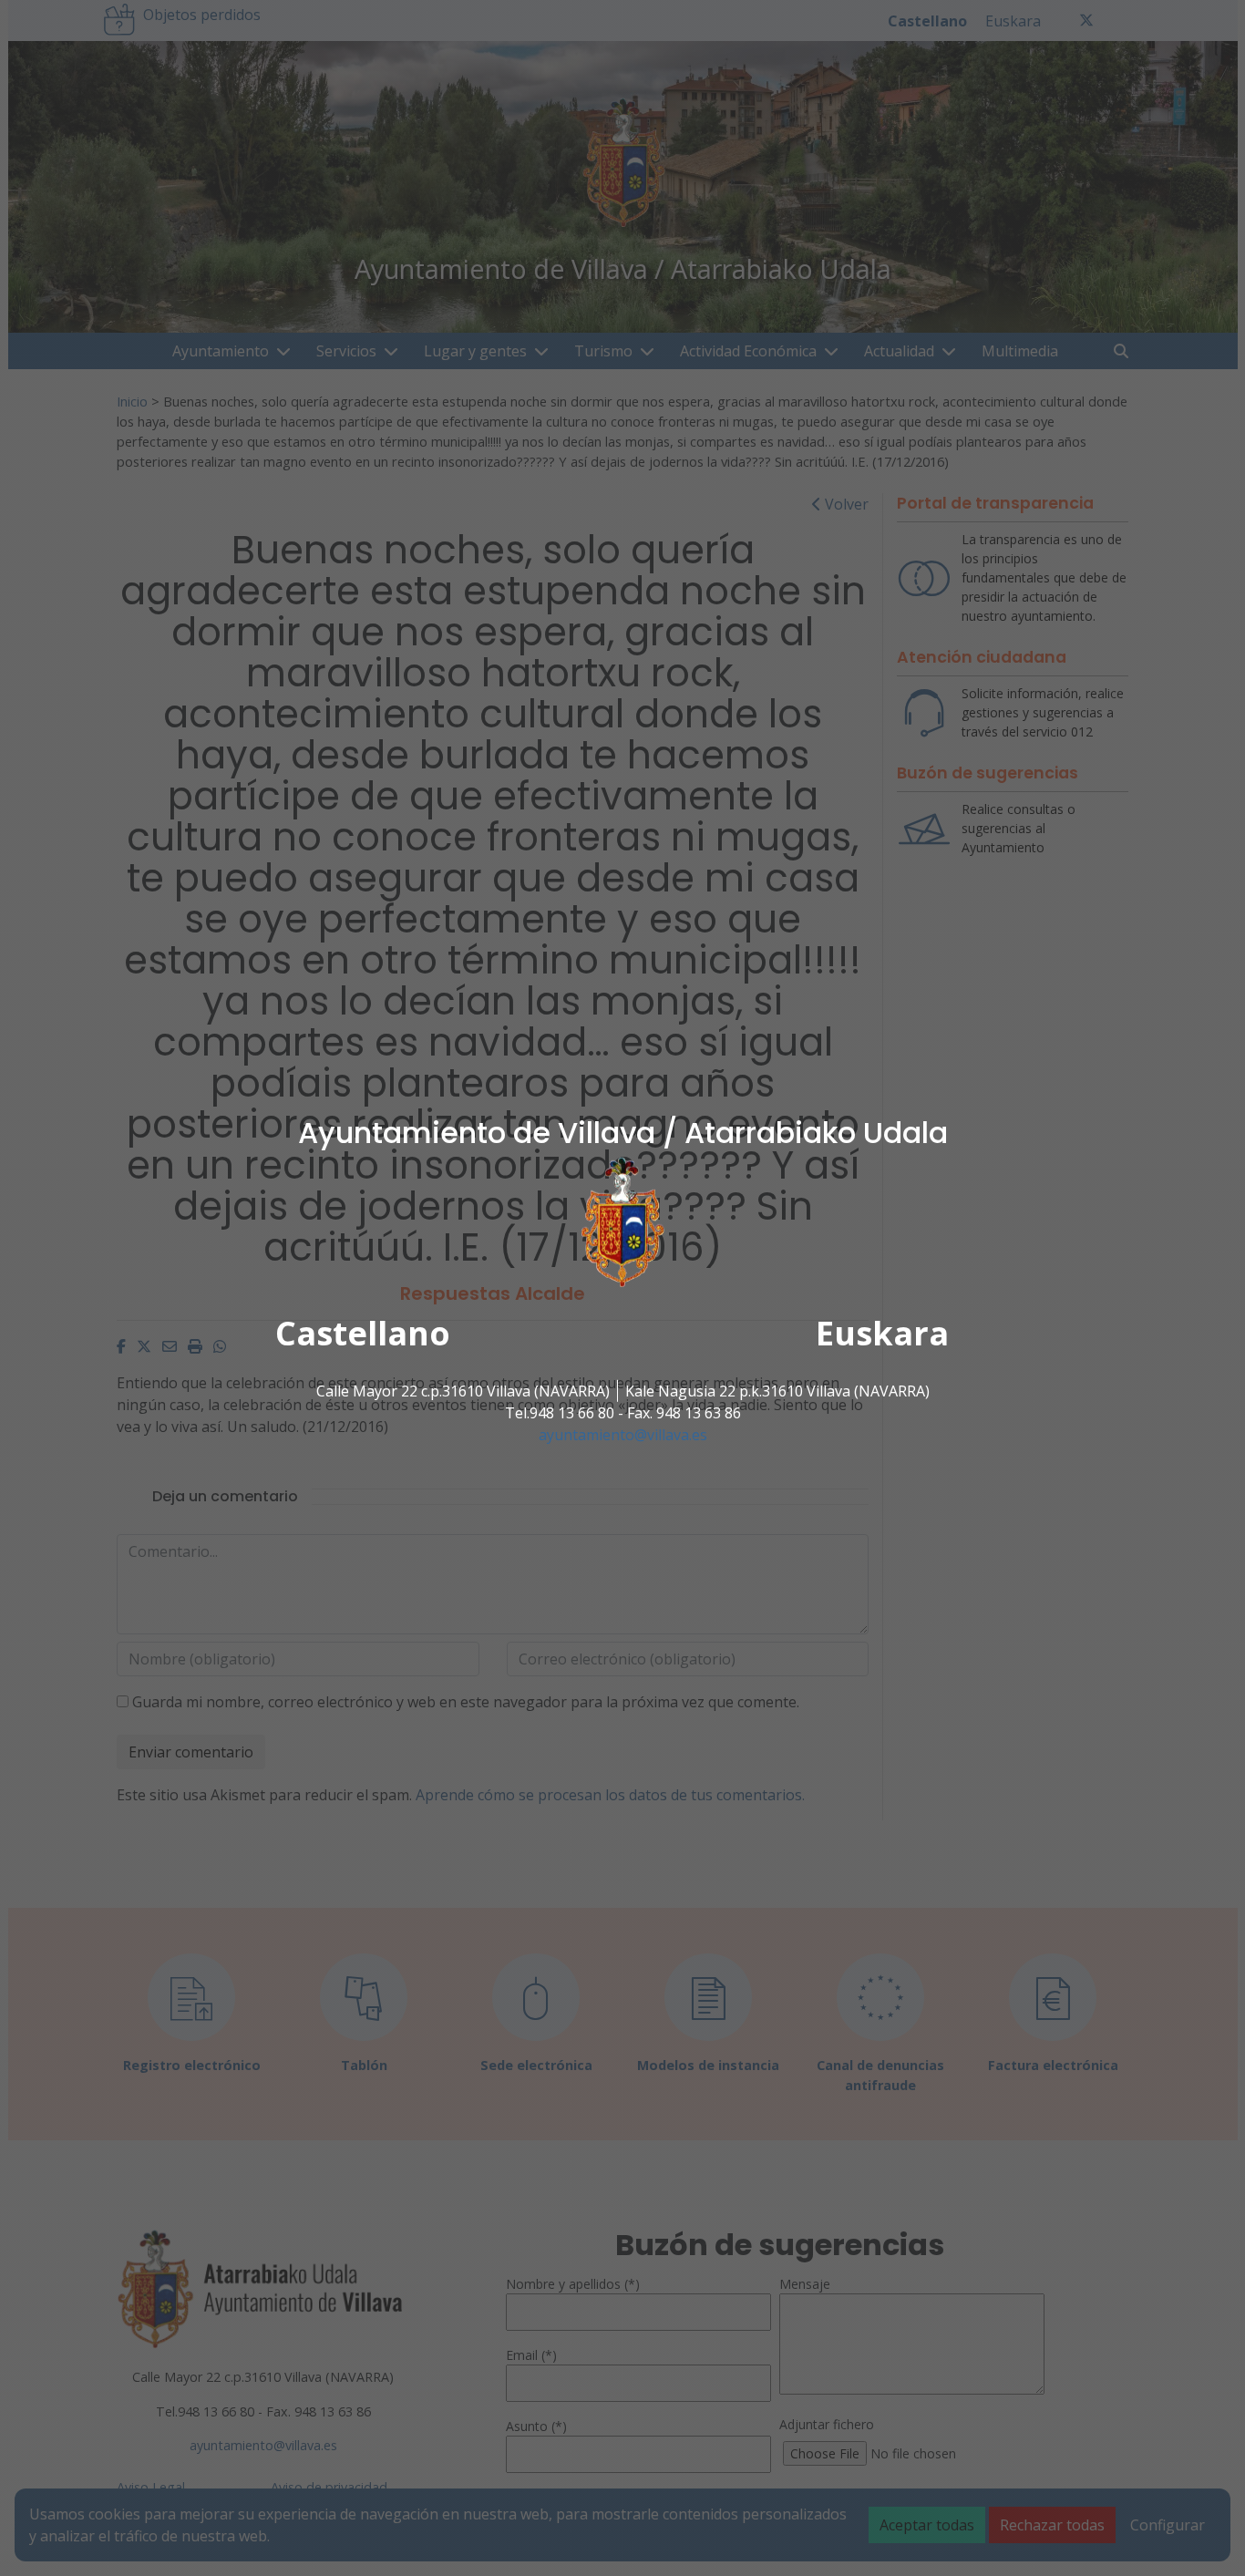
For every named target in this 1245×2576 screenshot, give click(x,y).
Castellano (363, 1333)
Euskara (882, 1333)
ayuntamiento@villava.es (623, 1435)
